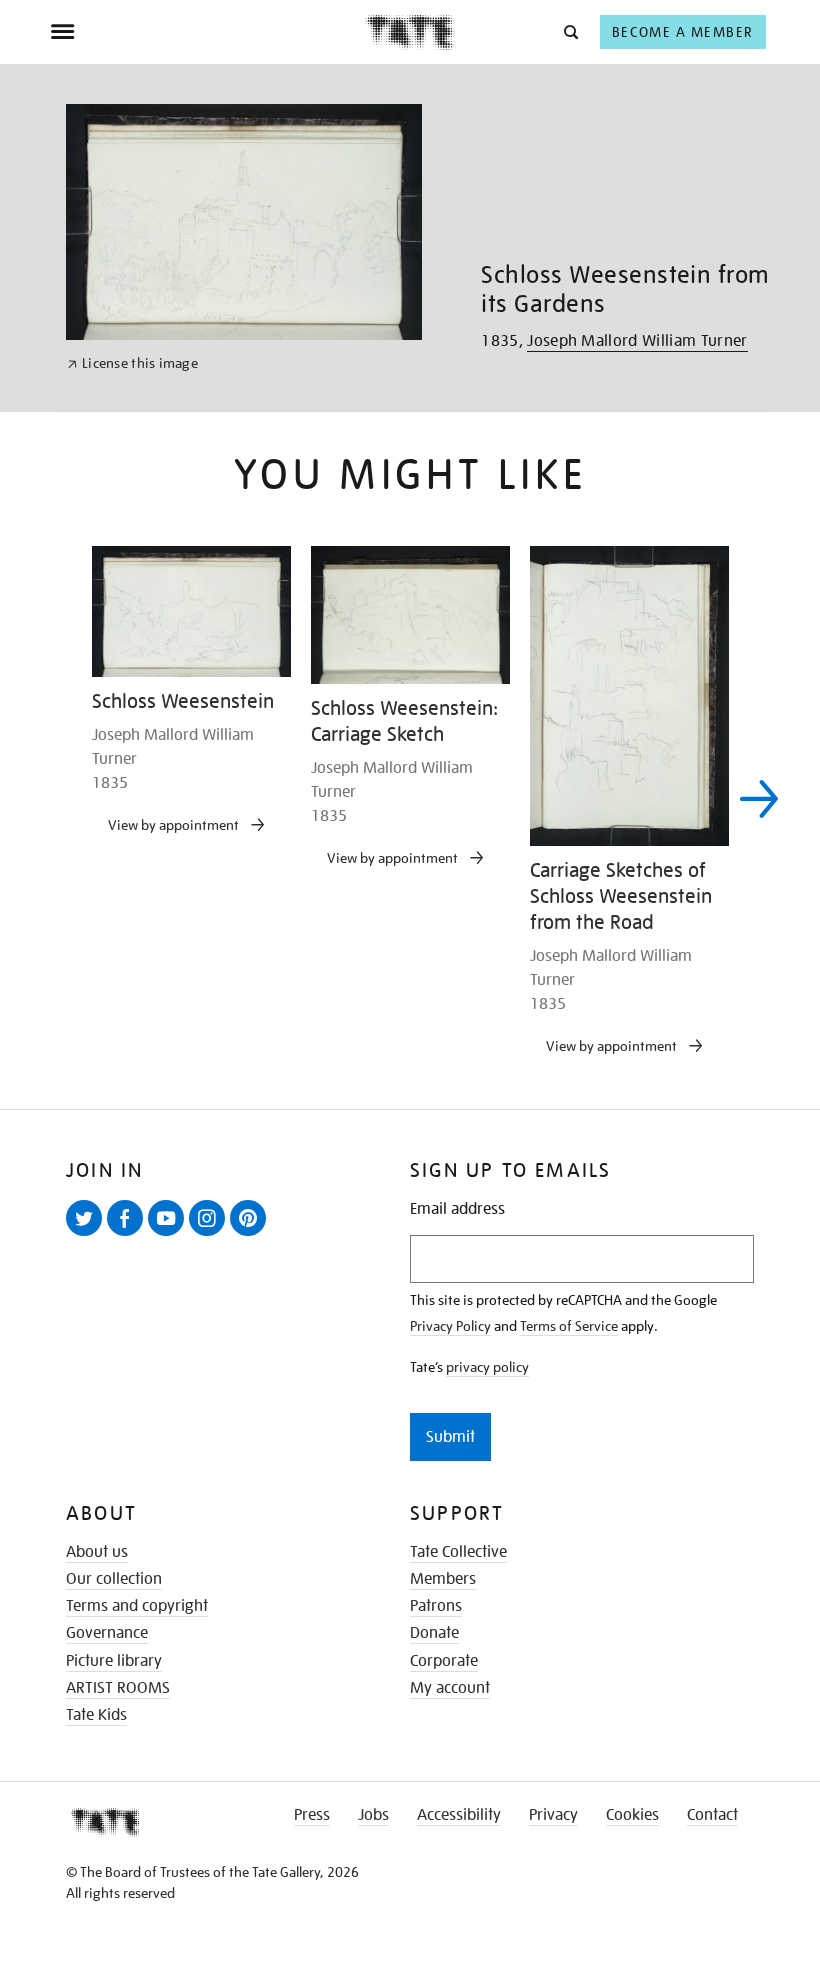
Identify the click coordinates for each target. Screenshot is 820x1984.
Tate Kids (96, 1715)
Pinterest (252, 1235)
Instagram (211, 1235)
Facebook (129, 1235)
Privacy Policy (450, 1326)
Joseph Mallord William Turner (637, 341)
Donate (434, 1633)
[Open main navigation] (207, 32)
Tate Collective (458, 1552)
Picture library (114, 1661)
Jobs (373, 1815)
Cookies (632, 1815)
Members (443, 1579)
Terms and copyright (137, 1606)
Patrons (436, 1606)
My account (450, 1688)
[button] (569, 31)
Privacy (553, 1815)
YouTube (170, 1235)
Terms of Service (569, 1326)
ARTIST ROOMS (118, 1688)
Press (312, 1815)
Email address (457, 1209)
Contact (712, 1815)
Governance (107, 1633)
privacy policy (487, 1367)
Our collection (114, 1579)
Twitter (88, 1235)
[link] (132, 363)
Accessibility (459, 1815)
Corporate (444, 1661)
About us (97, 1552)
